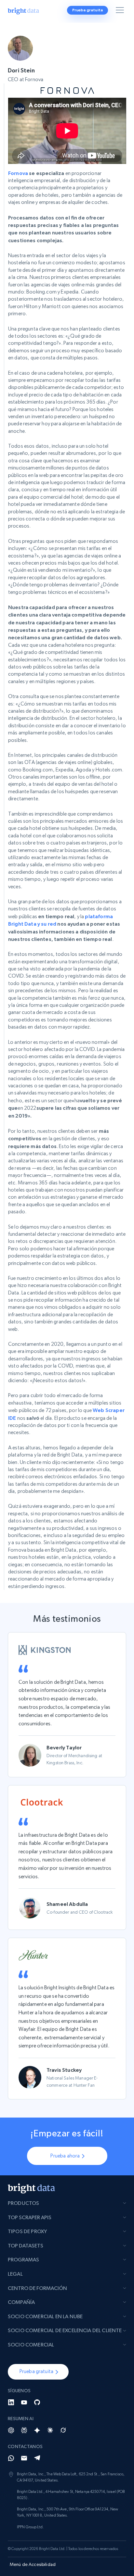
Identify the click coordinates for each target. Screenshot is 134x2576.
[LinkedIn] (11, 2402)
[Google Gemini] (37, 2430)
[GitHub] (37, 2402)
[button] (38, 2372)
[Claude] (50, 2430)
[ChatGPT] (11, 2430)
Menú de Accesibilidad (33, 2564)
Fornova (18, 173)
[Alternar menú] (121, 11)
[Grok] (63, 2430)
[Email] (24, 2458)
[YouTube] (24, 2402)
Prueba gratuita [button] (87, 10)
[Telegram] (37, 2458)
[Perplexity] (24, 2430)
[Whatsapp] (11, 2458)
